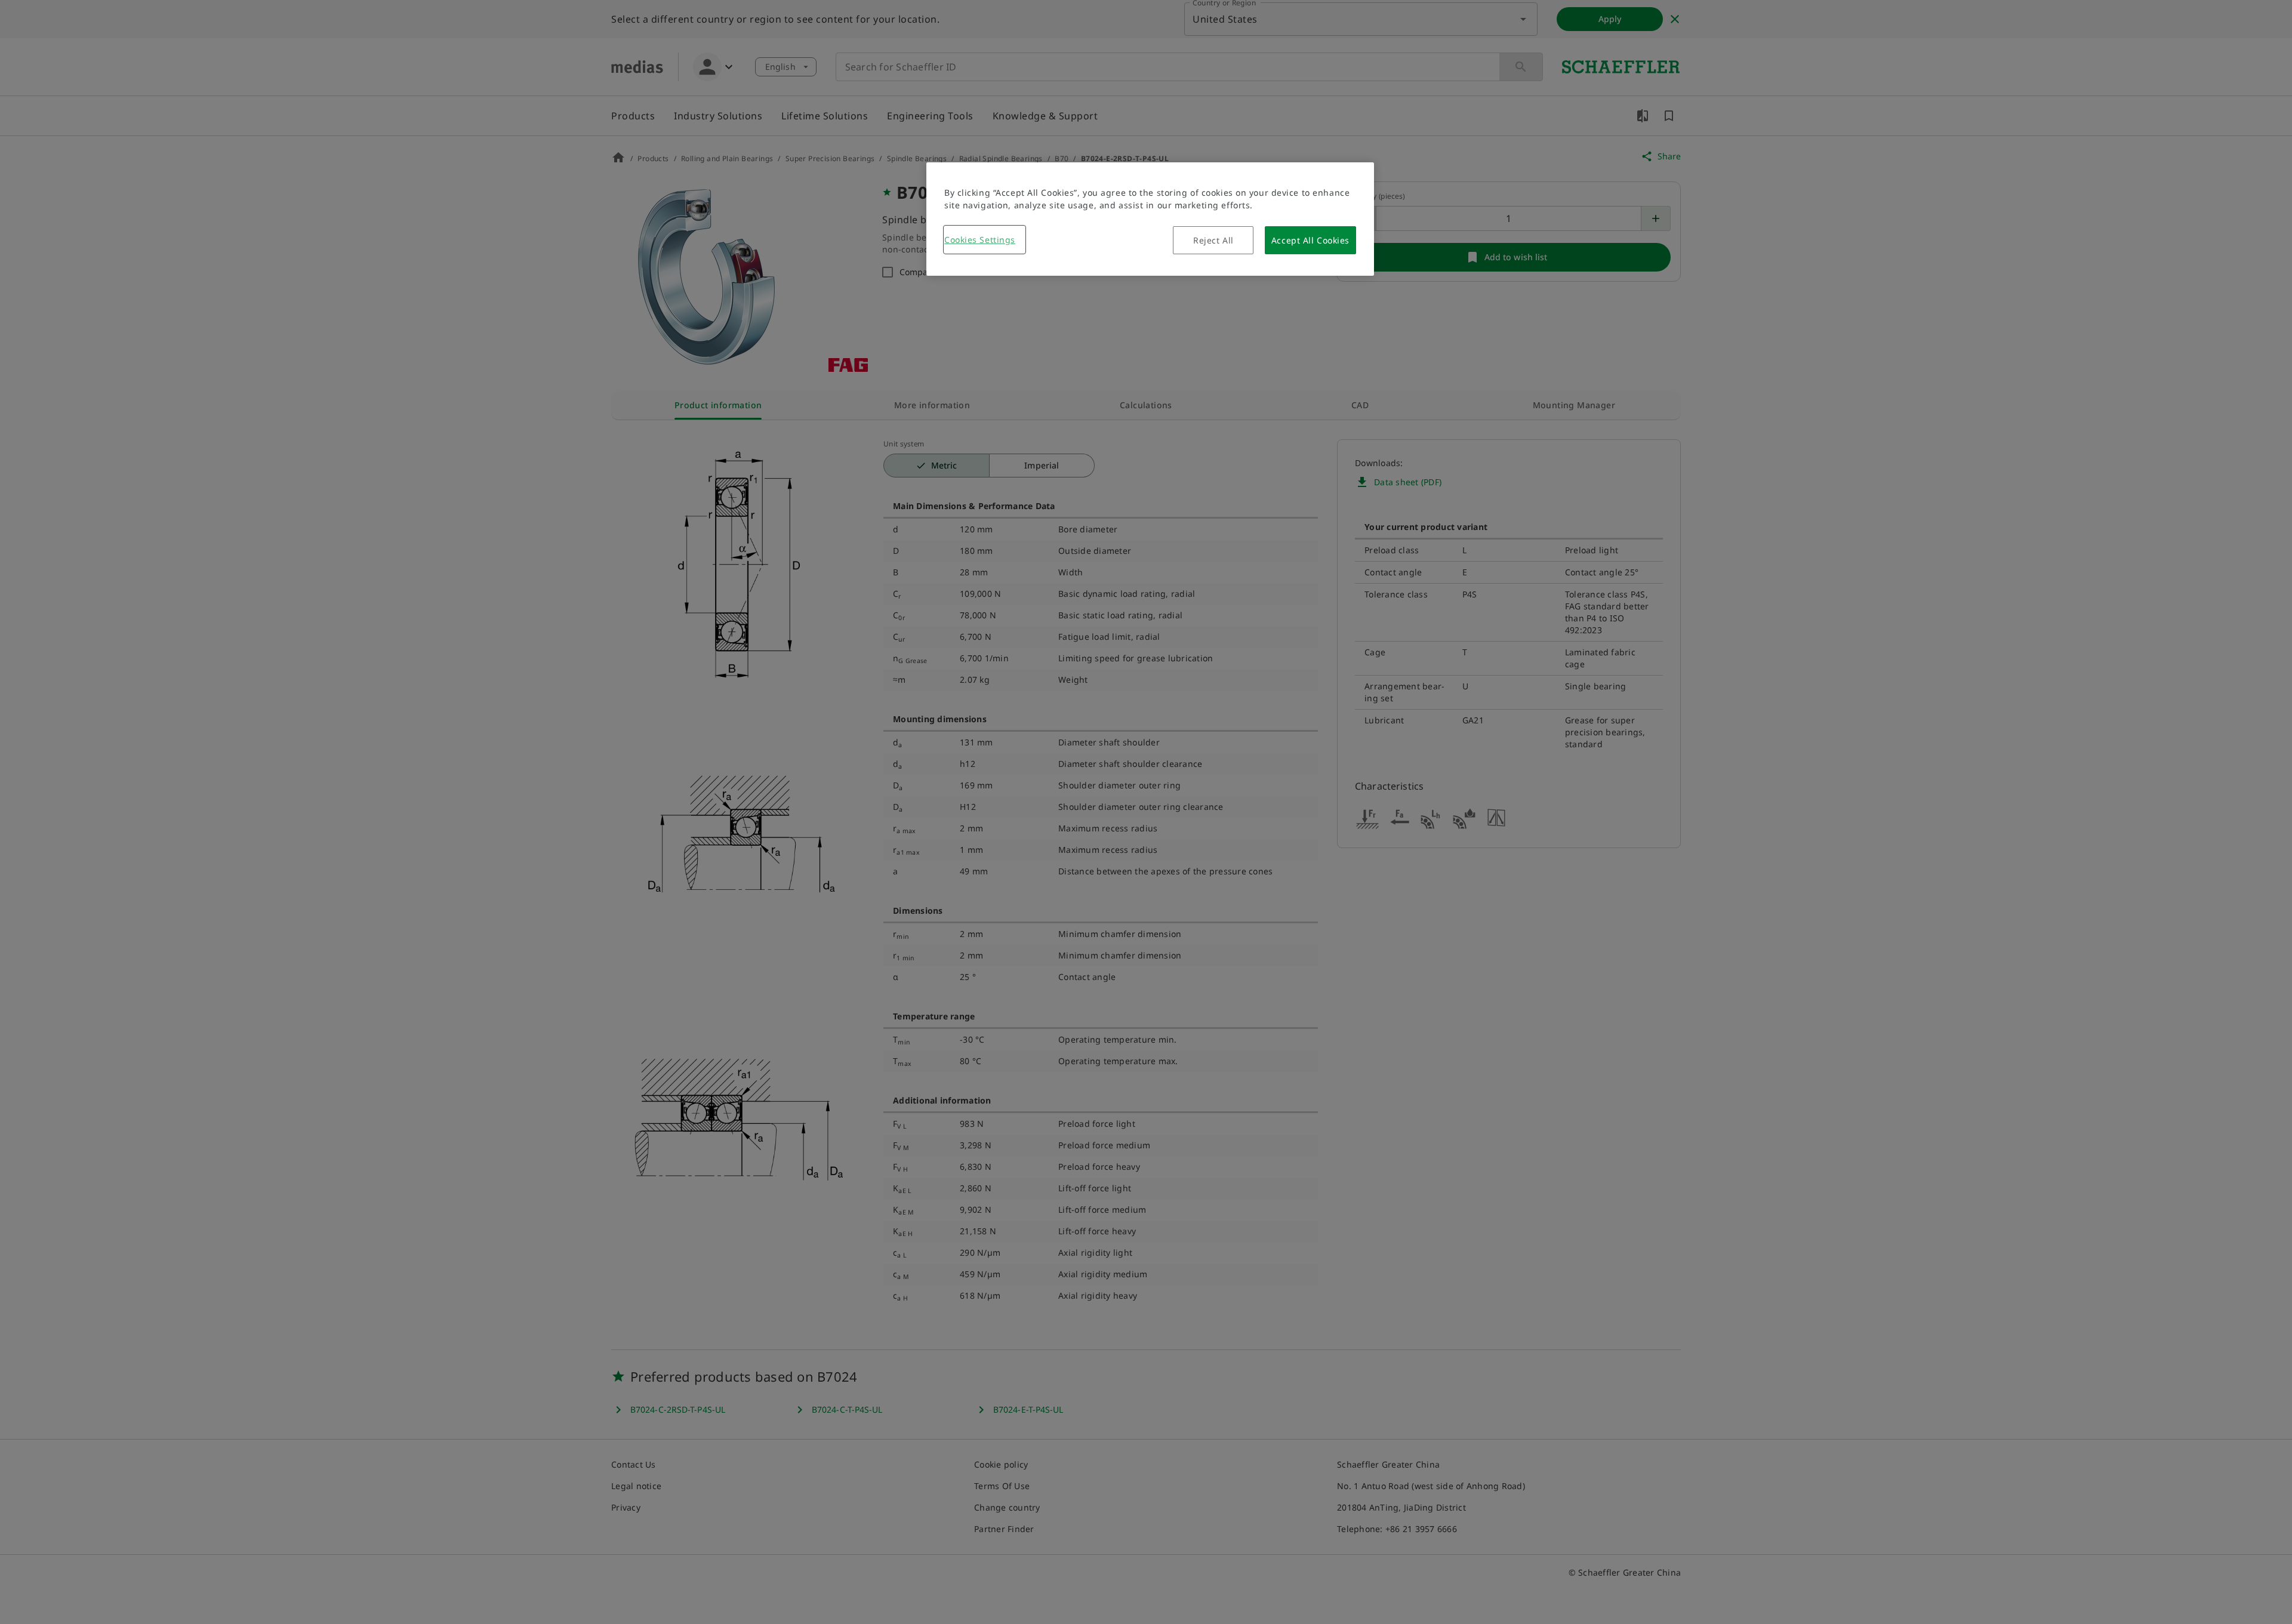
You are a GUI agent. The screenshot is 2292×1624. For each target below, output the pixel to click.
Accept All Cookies (1310, 240)
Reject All (1213, 240)
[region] (1150, 219)
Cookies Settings (980, 240)
